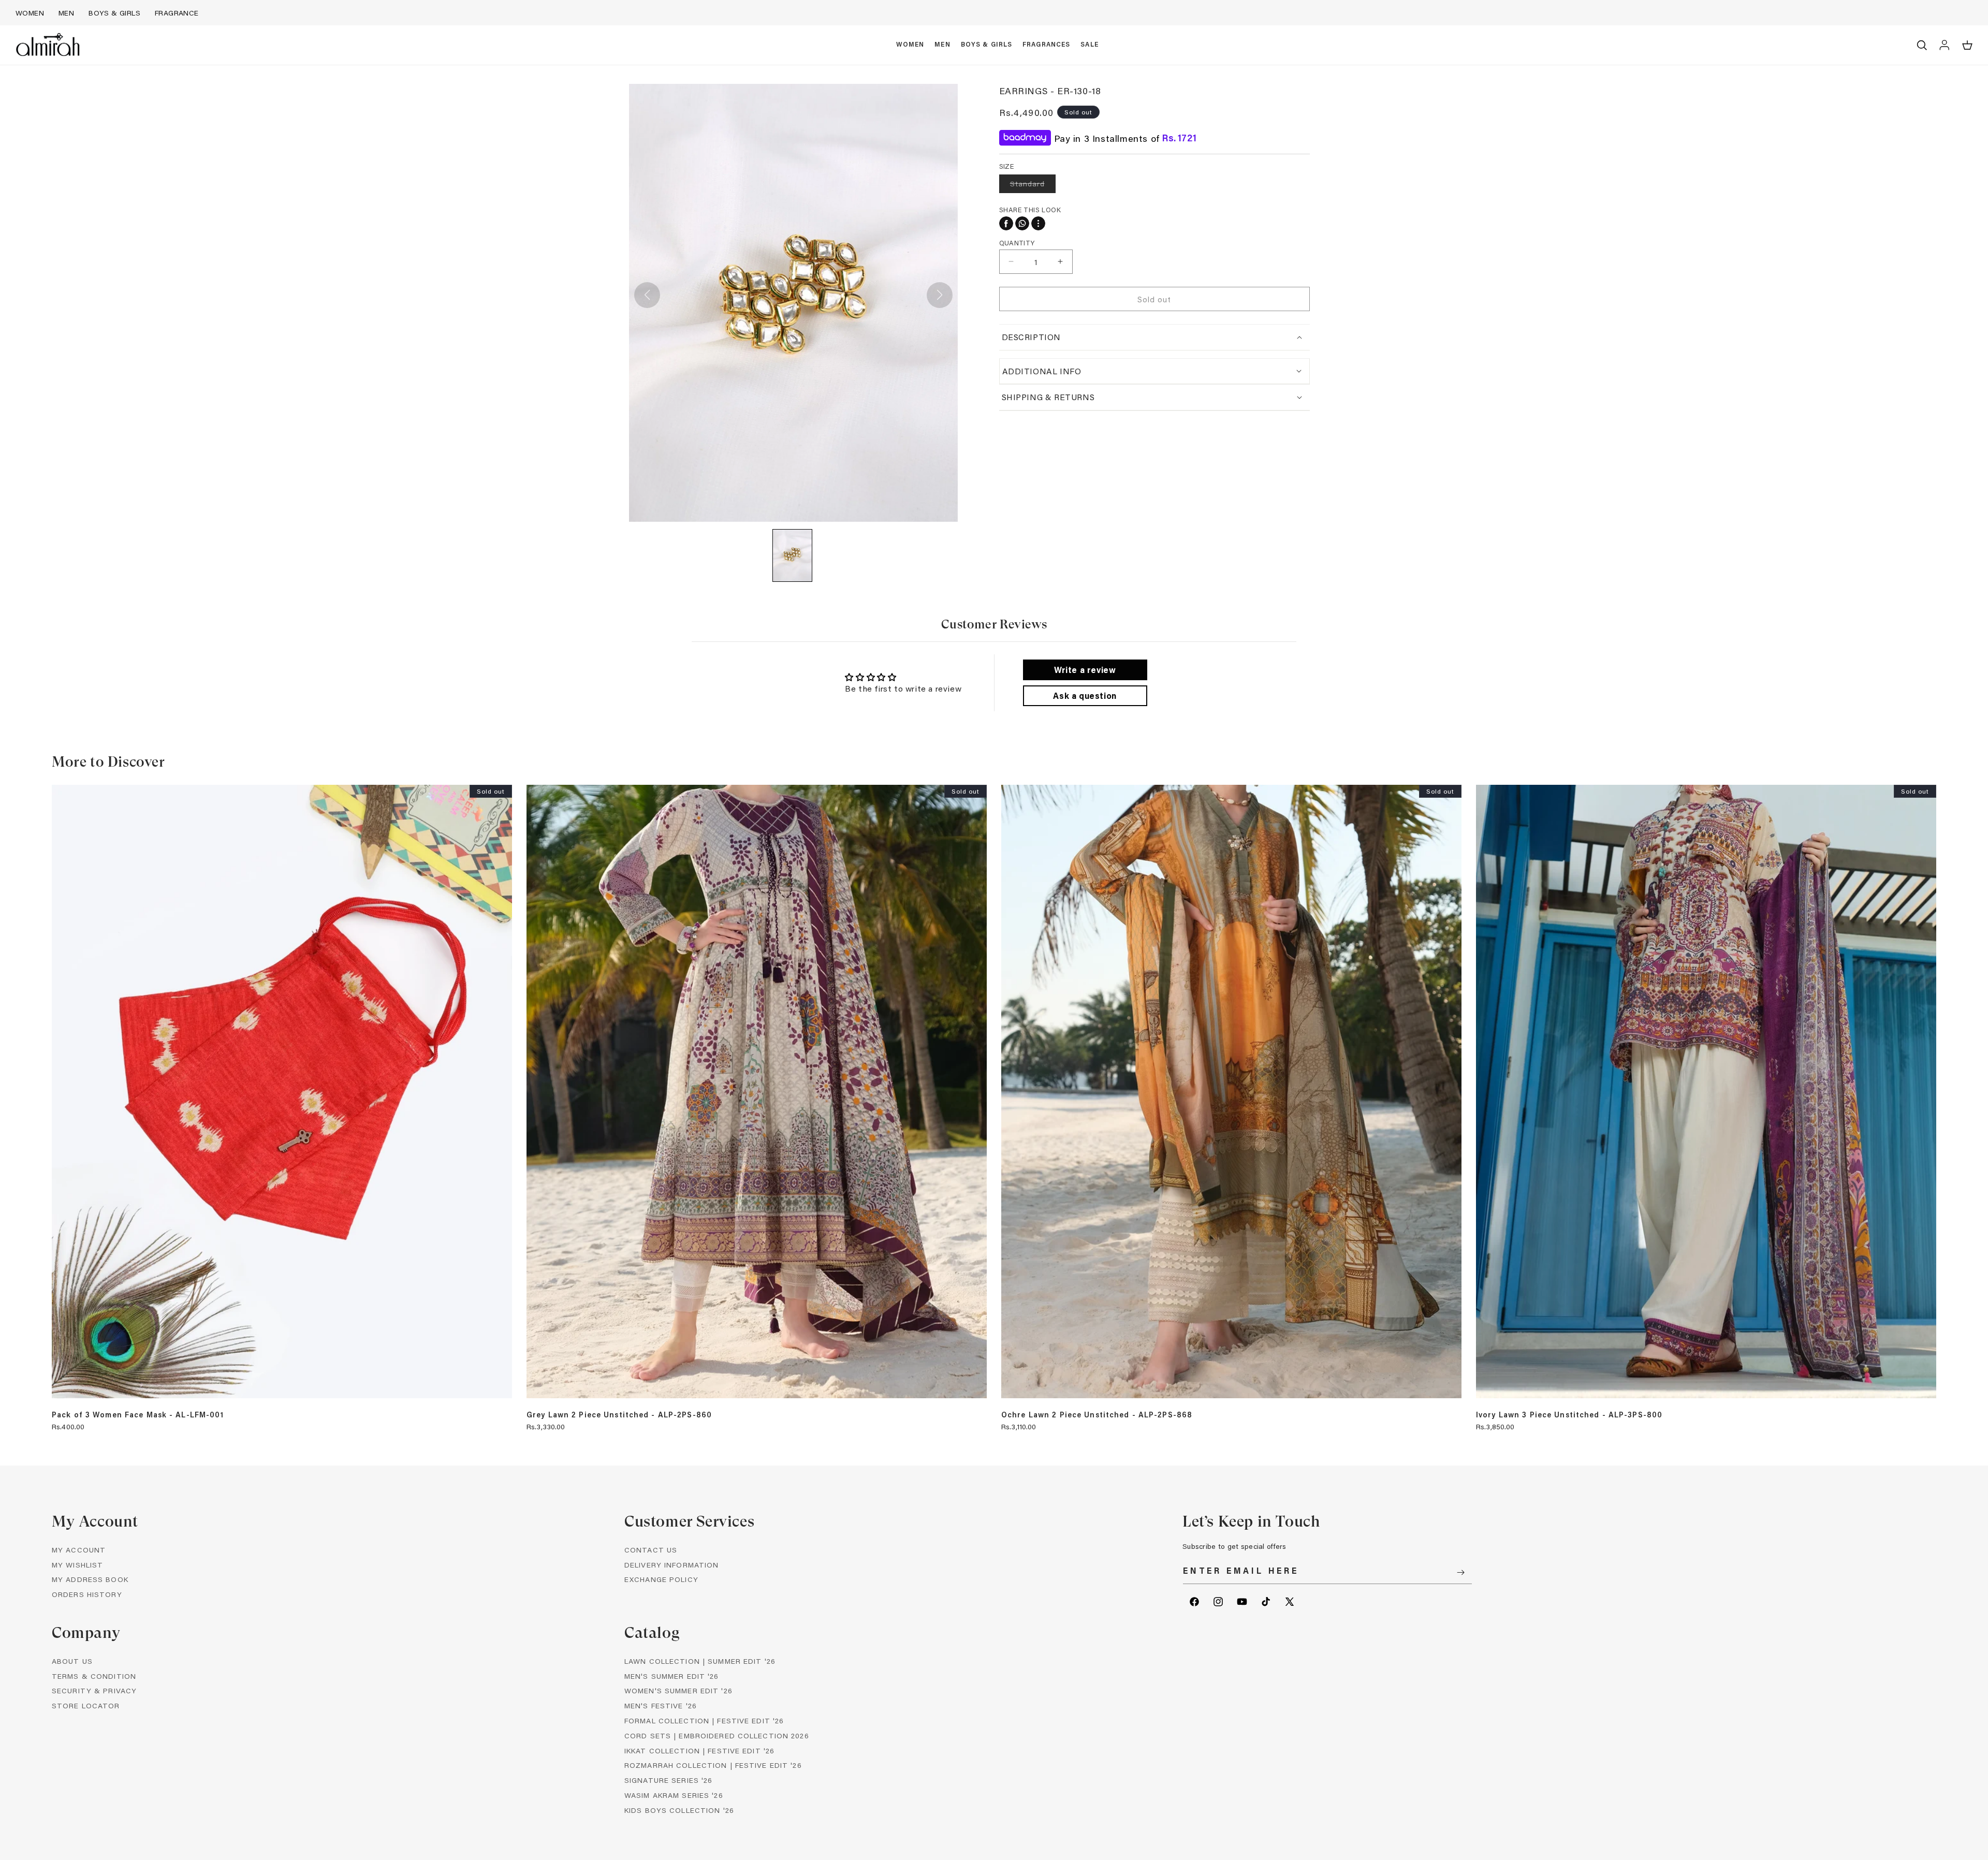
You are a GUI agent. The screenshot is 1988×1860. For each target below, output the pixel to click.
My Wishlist (77, 1565)
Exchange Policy (661, 1580)
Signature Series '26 (668, 1781)
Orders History (87, 1595)
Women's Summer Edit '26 (678, 1691)
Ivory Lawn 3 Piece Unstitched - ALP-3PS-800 (1569, 1415)
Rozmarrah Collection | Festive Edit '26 (713, 1766)
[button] (910, 45)
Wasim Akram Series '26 (674, 1795)
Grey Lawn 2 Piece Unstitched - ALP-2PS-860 (619, 1415)
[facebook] (1006, 223)
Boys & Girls (114, 13)
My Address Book (90, 1580)
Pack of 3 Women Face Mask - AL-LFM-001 (138, 1415)
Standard (1033, 186)
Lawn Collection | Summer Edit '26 (700, 1661)
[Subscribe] (1460, 1572)
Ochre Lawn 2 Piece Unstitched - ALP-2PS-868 (1097, 1415)
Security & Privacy (94, 1691)
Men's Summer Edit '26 (672, 1676)
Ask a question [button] (1085, 695)
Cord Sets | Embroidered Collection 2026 (717, 1735)
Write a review (1085, 670)
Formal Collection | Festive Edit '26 (704, 1720)
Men (66, 13)
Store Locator (86, 1706)
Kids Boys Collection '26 (679, 1810)
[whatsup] (1022, 223)
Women (30, 13)
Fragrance (177, 13)
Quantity (1017, 242)
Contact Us (651, 1550)
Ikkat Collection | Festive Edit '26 (699, 1751)
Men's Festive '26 (661, 1706)
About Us (72, 1661)
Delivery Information (671, 1565)
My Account (79, 1550)
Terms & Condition (94, 1676)
